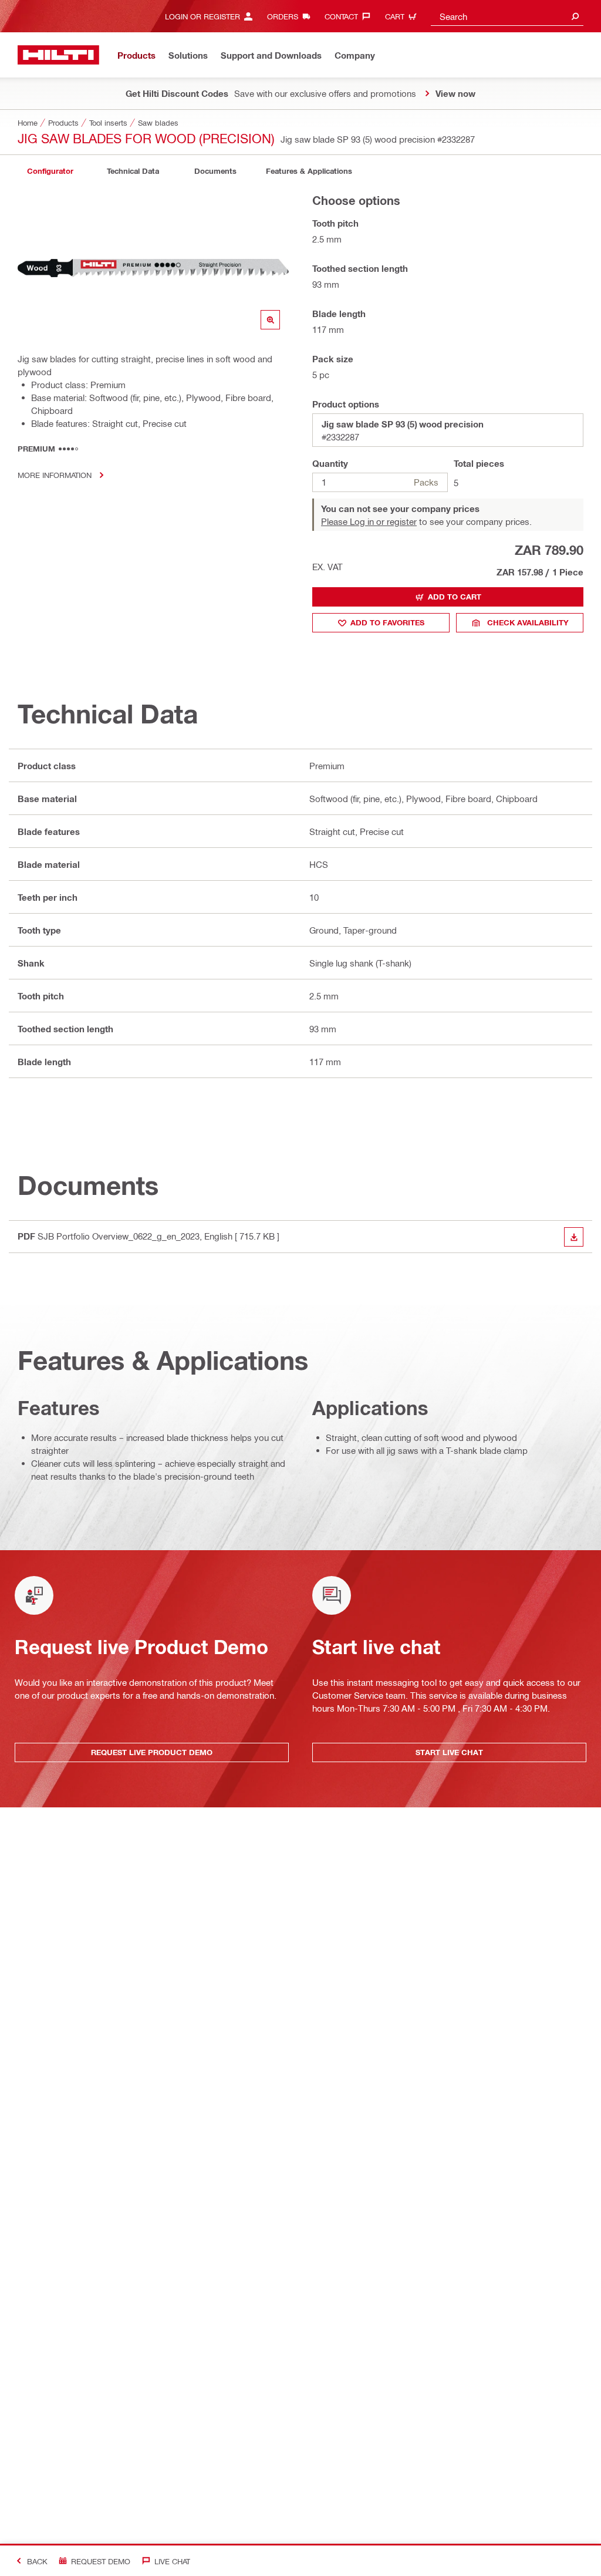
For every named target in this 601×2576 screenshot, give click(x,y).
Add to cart (455, 597)
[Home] (58, 55)
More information (55, 475)
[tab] (50, 171)
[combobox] (507, 16)
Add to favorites (387, 622)
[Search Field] (575, 16)
